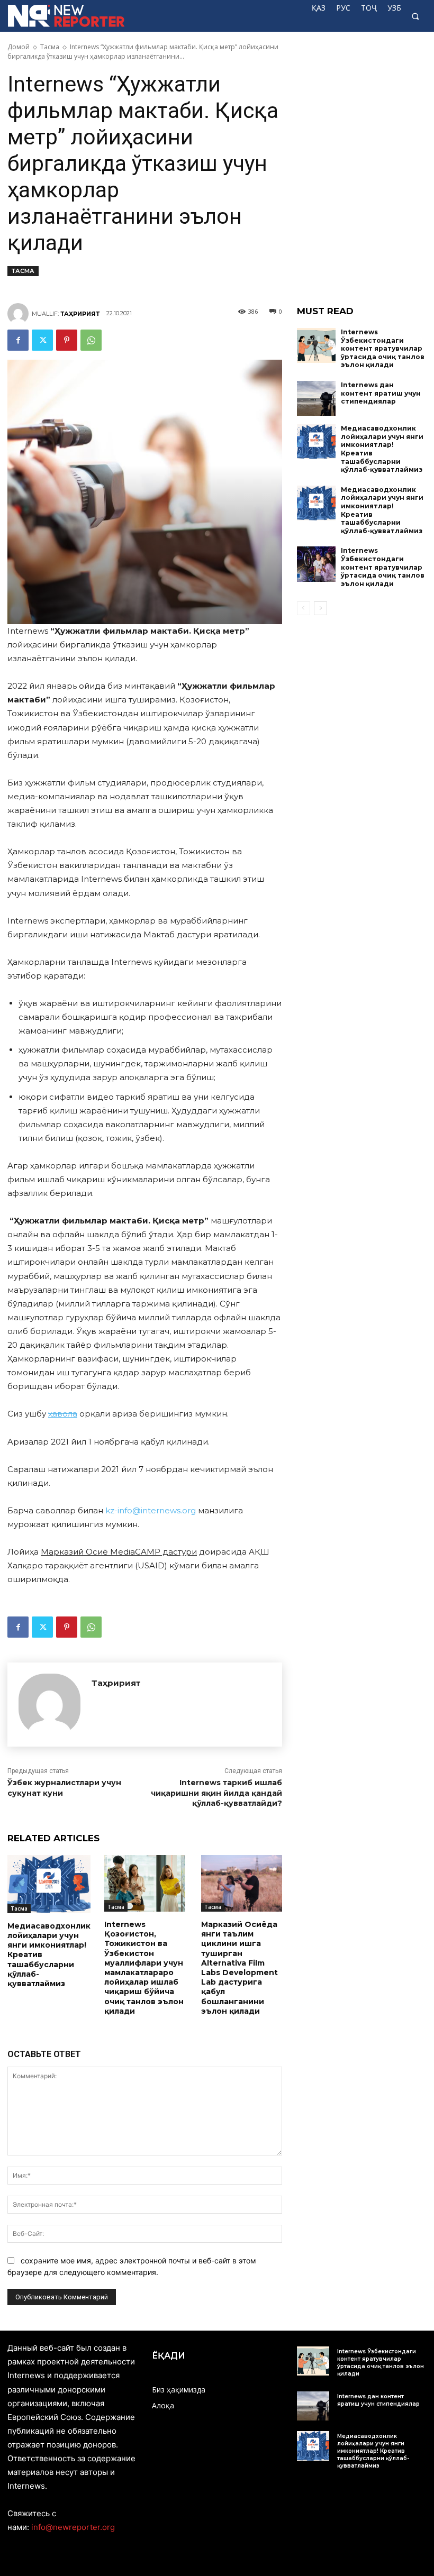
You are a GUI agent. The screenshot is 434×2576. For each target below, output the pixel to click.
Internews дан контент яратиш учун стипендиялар (381, 393)
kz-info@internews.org (151, 1510)
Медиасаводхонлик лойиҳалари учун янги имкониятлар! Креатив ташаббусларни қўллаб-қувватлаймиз (373, 2451)
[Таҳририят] (20, 314)
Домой (19, 47)
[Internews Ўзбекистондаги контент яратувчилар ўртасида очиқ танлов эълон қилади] (317, 345)
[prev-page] (304, 608)
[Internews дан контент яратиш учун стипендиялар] (317, 398)
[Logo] (50, 16)
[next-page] (320, 608)
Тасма (50, 47)
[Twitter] (42, 340)
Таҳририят (80, 314)
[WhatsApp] (91, 340)
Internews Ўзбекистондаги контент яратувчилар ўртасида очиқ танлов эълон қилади (383, 348)
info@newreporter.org (73, 2527)
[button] (415, 16)
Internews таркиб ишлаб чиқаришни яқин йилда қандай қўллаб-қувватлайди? (216, 1793)
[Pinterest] (67, 340)
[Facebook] (18, 340)
